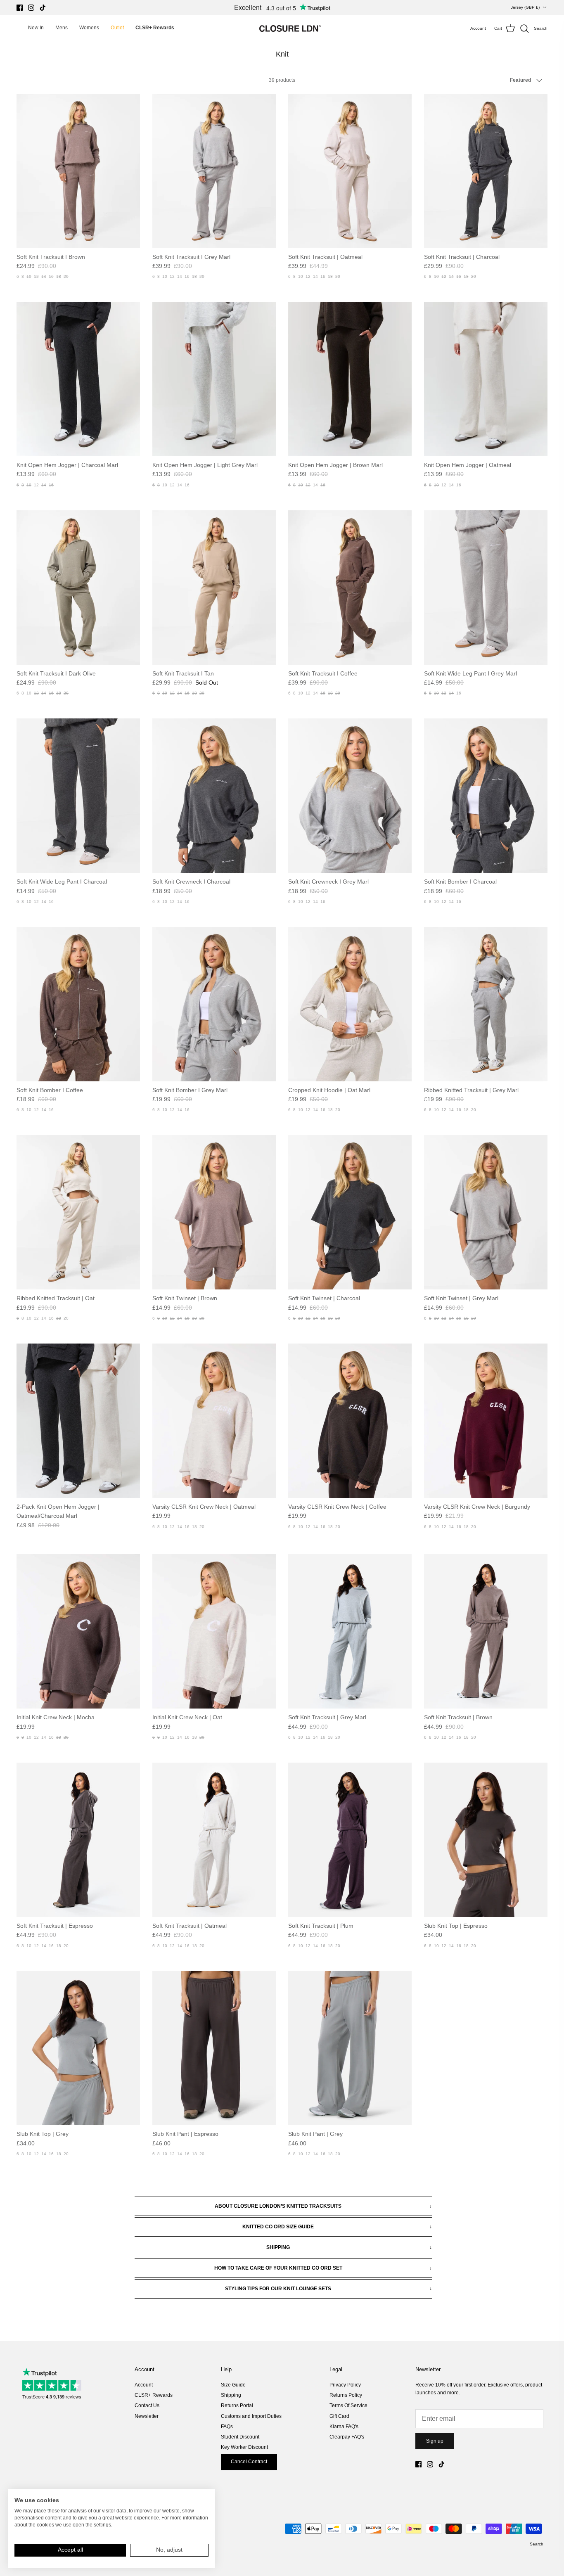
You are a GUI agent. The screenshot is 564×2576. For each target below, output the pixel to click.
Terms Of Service (348, 2405)
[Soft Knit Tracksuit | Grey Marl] (350, 1631)
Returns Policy (346, 2395)
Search (537, 2544)
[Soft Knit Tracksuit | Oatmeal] (350, 171)
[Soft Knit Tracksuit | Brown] (486, 1631)
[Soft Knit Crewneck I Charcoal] (214, 796)
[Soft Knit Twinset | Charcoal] (350, 1212)
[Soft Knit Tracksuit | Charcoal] (486, 171)
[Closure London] (290, 28)
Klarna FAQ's (344, 2427)
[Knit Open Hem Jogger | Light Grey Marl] (214, 379)
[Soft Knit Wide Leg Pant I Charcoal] (78, 796)
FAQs (227, 2427)
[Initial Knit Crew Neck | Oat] (214, 1631)
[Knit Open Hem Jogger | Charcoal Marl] (78, 379)
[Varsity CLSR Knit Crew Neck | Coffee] (350, 1421)
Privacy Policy (345, 2385)
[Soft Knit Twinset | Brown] (214, 1212)
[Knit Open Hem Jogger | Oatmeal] (486, 379)
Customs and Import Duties (251, 2416)
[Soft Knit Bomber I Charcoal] (486, 796)
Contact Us (147, 2405)
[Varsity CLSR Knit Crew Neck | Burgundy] (486, 1421)
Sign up (435, 2441)
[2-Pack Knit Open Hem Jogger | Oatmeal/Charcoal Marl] (78, 1421)
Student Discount (240, 2437)
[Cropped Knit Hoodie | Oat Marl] (350, 1004)
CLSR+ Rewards (154, 2395)
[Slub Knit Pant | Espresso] (214, 2048)
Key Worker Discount (244, 2447)
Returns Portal (237, 2405)
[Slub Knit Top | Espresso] (486, 1840)
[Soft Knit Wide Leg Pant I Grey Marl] (486, 588)
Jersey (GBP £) (525, 7)
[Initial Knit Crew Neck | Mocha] (78, 1631)
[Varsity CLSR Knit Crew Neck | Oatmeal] (214, 1421)
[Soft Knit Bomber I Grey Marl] (214, 1004)
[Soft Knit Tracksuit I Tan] (214, 588)
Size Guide (233, 2385)
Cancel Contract (249, 2462)
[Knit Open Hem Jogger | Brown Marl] (350, 379)
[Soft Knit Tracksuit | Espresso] (78, 1840)
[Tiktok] (43, 8)
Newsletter (147, 2416)
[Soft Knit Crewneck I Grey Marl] (350, 796)
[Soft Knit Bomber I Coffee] (78, 1004)
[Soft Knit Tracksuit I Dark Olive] (78, 588)
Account (144, 2385)
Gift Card (339, 2416)
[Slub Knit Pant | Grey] (350, 2048)
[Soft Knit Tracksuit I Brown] (78, 171)
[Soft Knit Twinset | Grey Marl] (486, 1212)
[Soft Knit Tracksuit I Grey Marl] (214, 171)
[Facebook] (20, 8)
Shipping (231, 2395)
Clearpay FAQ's (347, 2437)
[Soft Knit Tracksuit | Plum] (350, 1840)
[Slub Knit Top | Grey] (78, 2048)
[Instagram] (31, 8)
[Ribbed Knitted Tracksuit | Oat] (78, 1212)
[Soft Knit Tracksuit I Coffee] (350, 588)
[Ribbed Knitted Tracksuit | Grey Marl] (486, 1004)
